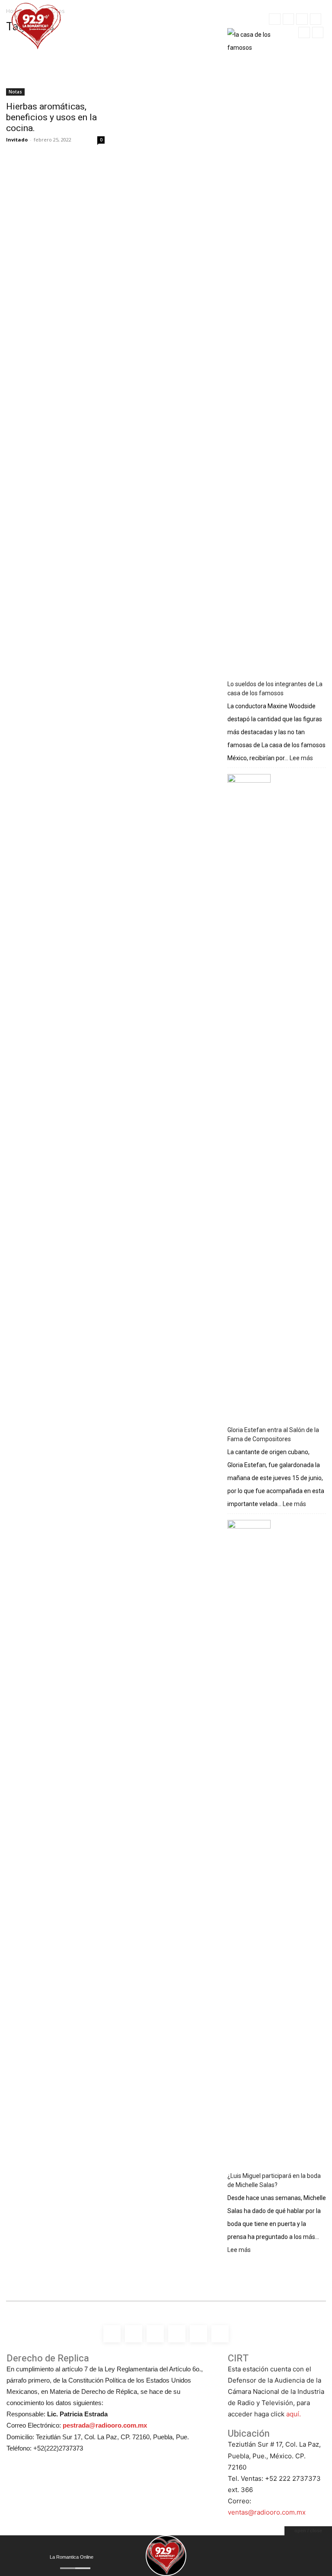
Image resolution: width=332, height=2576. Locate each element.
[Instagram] (288, 19)
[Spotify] (302, 19)
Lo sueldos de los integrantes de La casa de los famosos (275, 689)
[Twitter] (304, 32)
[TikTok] (316, 19)
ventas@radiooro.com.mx (267, 2512)
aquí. (294, 2414)
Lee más (301, 759)
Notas (15, 92)
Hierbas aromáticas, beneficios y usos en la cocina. (51, 117)
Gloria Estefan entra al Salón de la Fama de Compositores (273, 1434)
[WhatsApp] (318, 32)
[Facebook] (275, 19)
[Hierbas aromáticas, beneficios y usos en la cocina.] (55, 69)
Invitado (17, 140)
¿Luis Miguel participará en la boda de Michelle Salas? (274, 2180)
